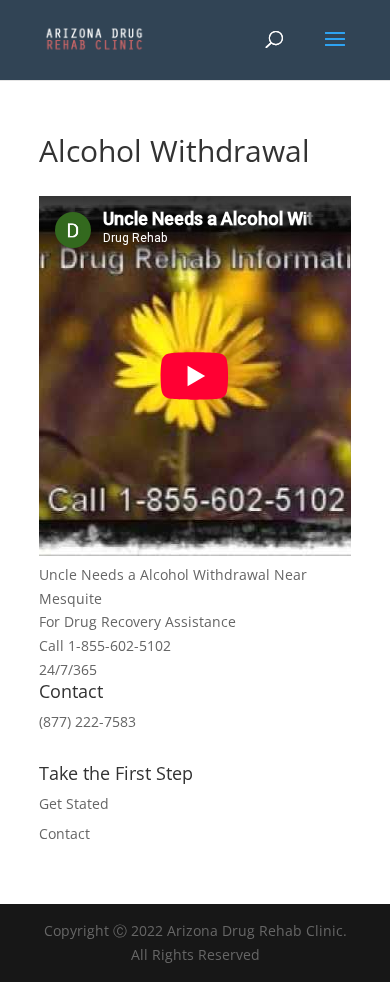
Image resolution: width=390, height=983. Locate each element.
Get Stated (74, 803)
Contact (64, 833)
